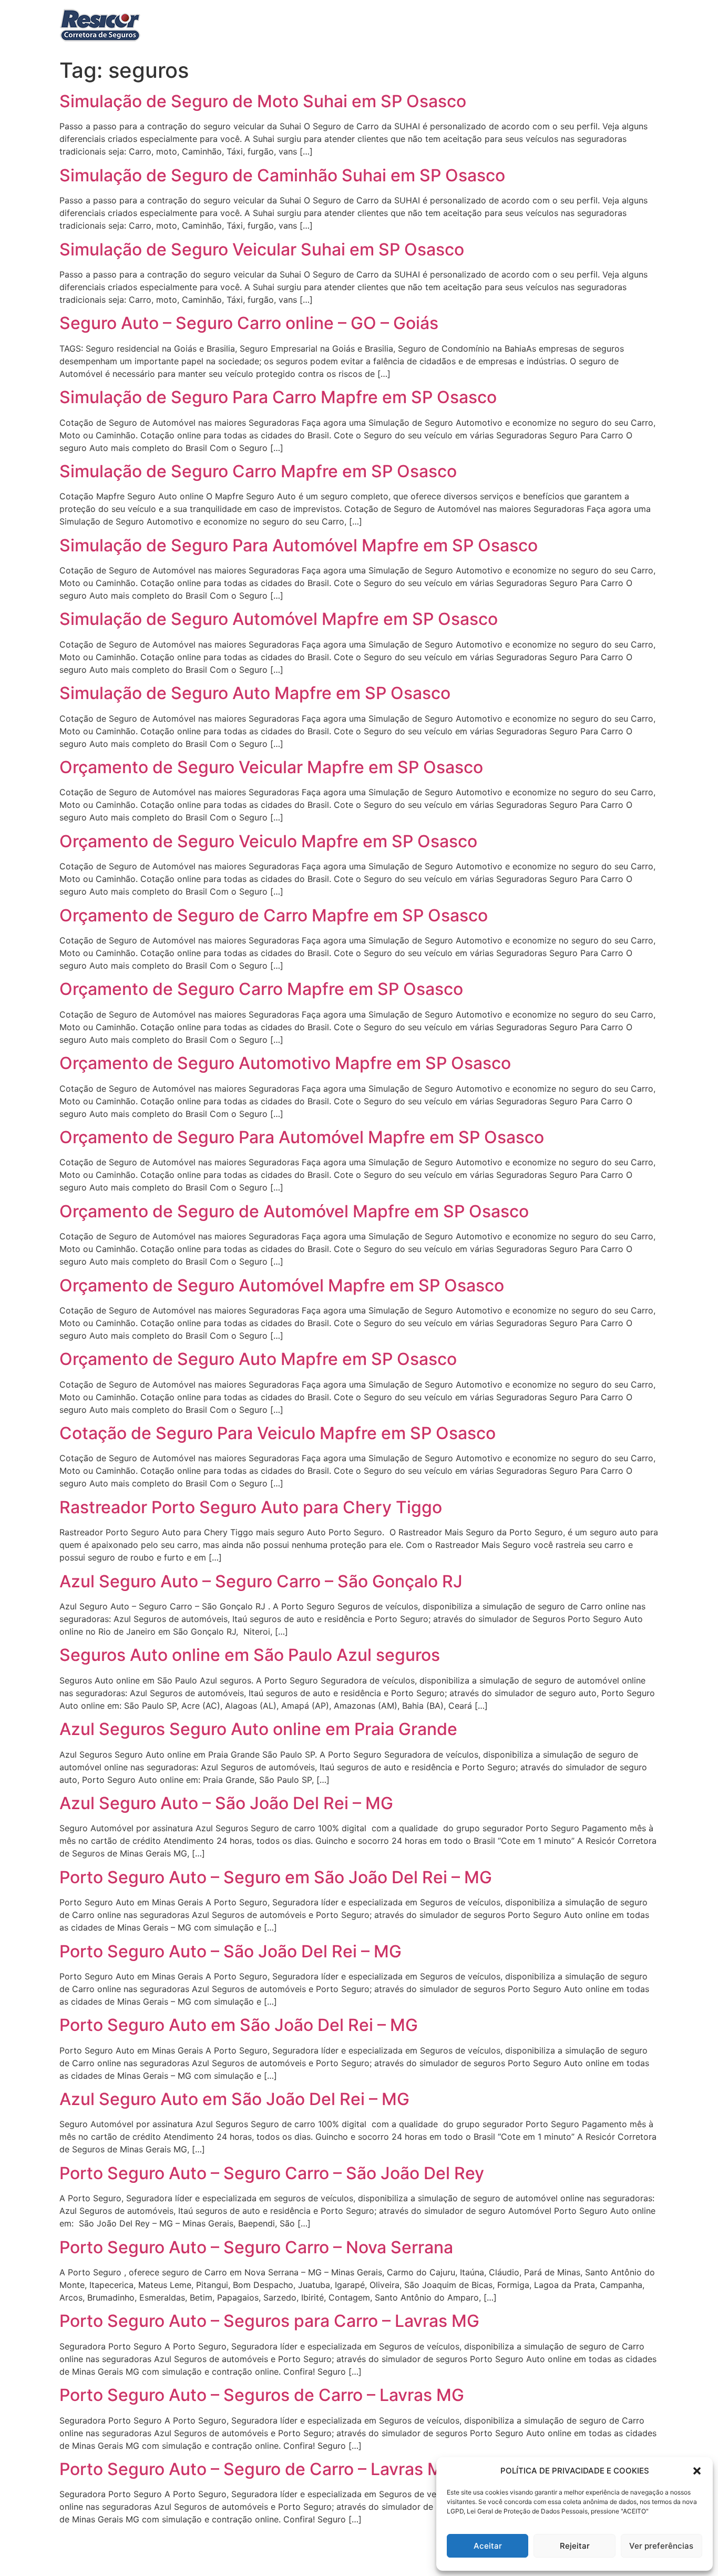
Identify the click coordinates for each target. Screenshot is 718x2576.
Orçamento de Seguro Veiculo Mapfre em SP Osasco (268, 841)
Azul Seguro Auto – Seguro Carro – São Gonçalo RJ (261, 1581)
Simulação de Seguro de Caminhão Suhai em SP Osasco (282, 175)
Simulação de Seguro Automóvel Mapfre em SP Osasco (279, 619)
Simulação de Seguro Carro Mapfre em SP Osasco (258, 471)
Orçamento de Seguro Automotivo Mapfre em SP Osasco (285, 1063)
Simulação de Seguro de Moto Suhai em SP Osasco (263, 101)
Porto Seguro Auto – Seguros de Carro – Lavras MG (262, 2395)
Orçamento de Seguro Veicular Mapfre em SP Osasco (271, 767)
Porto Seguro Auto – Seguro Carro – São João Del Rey (272, 2173)
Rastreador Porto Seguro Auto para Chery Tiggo (251, 1507)
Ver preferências (661, 2546)
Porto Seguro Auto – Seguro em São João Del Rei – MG (276, 1877)
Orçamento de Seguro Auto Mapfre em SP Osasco (258, 1359)
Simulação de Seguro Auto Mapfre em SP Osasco (255, 693)
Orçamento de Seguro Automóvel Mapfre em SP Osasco (282, 1285)
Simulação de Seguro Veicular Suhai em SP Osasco (262, 249)
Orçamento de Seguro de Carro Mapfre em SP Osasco (274, 915)
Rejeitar (575, 2546)
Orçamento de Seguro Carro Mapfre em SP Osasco (261, 989)
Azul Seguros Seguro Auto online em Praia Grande (258, 1729)
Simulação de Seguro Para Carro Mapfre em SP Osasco (278, 397)
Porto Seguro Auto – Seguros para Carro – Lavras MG (269, 2321)
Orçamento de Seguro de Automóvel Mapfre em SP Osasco (294, 1211)
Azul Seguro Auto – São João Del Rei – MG (226, 1803)
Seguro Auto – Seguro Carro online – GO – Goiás (249, 323)
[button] (697, 2471)
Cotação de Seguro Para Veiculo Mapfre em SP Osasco (278, 1433)
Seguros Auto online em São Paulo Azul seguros (250, 1655)
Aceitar (488, 2546)
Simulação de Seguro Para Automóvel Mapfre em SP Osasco (299, 545)
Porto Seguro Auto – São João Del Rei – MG (230, 1951)
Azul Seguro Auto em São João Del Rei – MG (234, 2099)
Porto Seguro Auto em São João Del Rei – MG (239, 2025)
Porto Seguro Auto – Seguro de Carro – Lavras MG (257, 2469)
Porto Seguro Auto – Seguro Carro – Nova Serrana (256, 2247)
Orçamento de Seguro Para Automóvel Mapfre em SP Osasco (302, 1137)
